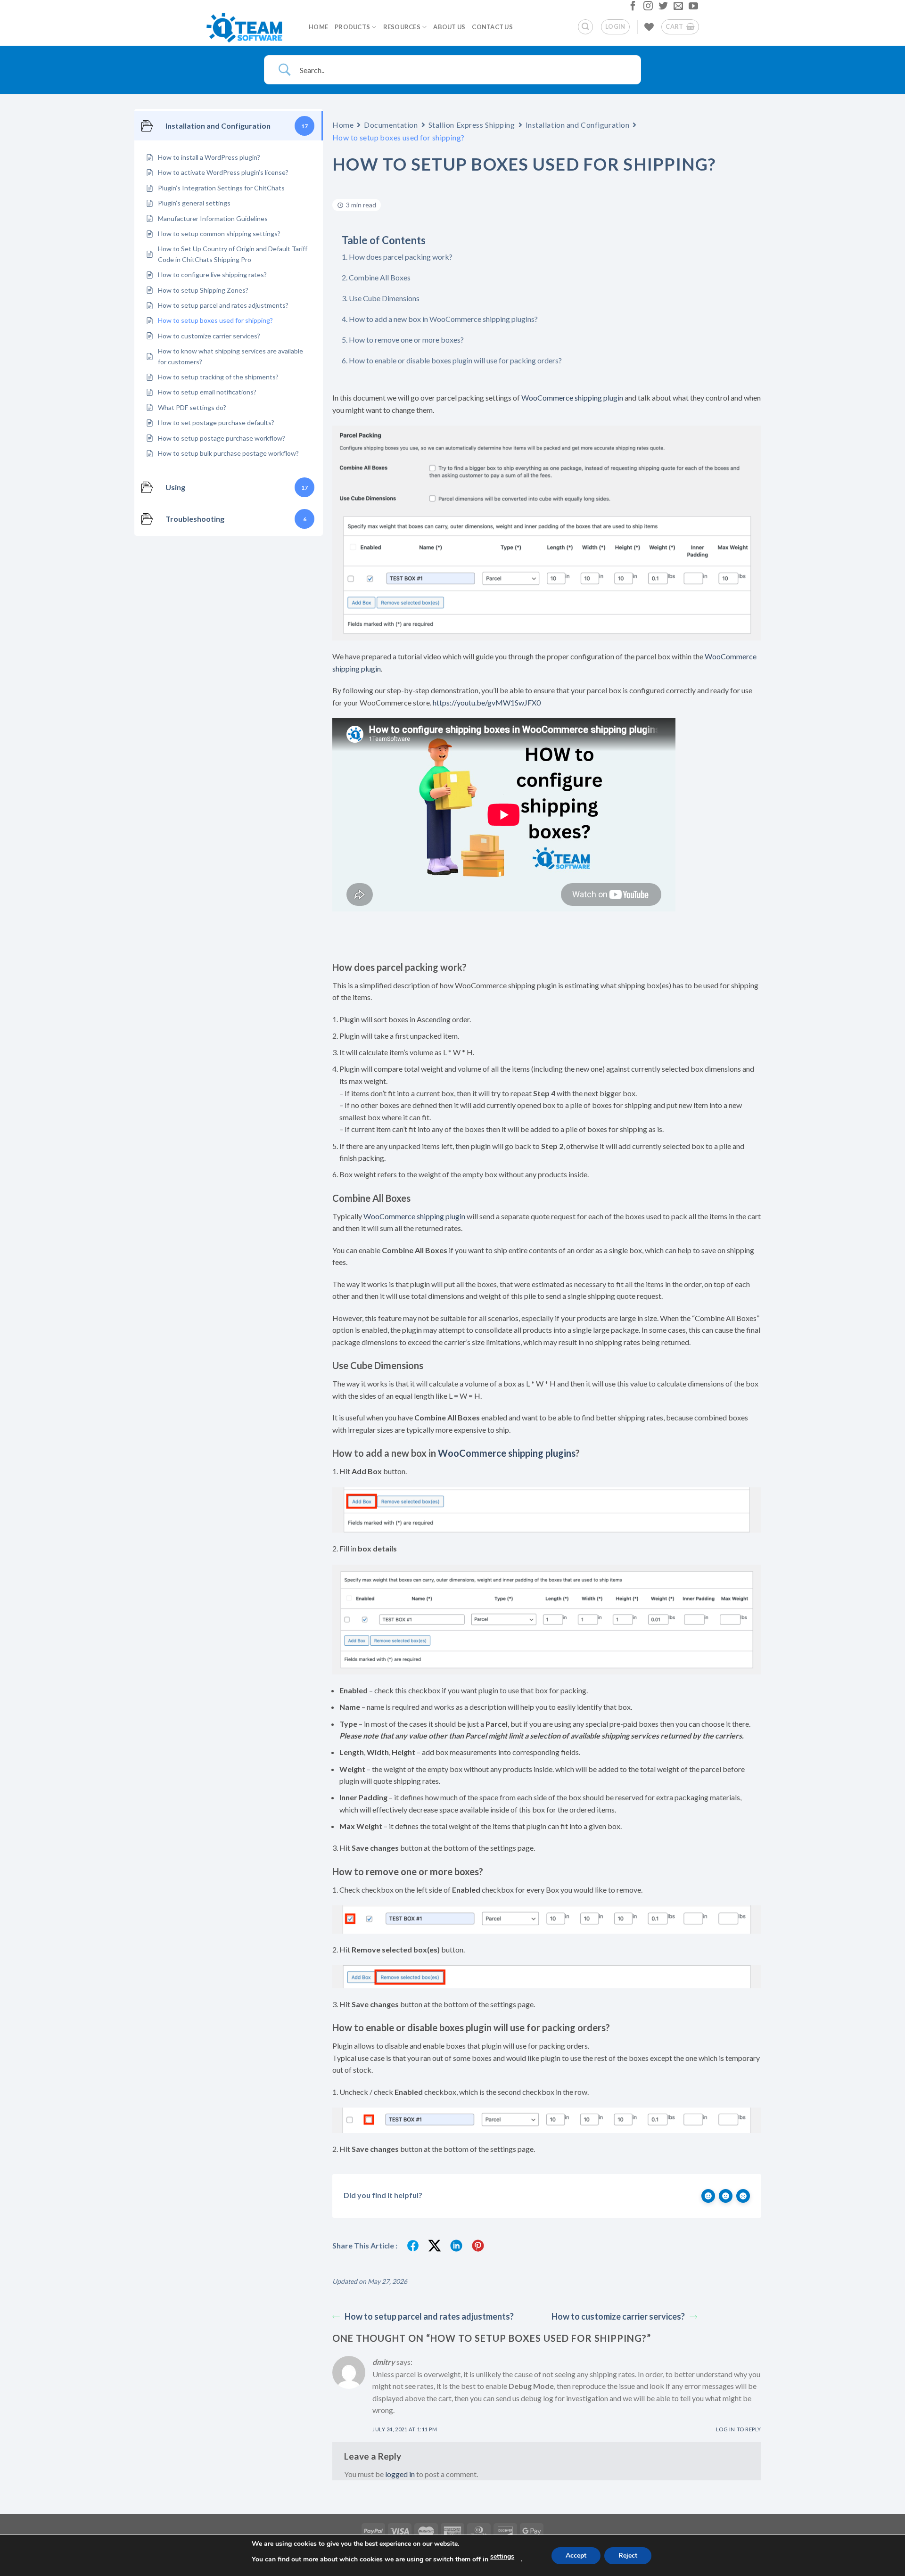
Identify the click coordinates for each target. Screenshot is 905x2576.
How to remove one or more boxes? (406, 340)
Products (352, 27)
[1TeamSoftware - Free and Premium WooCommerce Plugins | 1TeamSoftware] (250, 27)
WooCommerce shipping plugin (572, 398)
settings (502, 2556)
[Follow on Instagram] (647, 8)
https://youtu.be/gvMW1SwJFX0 (487, 702)
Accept (576, 2555)
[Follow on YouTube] (692, 8)
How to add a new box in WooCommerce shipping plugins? (443, 319)
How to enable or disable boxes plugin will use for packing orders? (455, 360)
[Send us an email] (677, 8)
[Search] (585, 27)
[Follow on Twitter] (662, 8)
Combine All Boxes (380, 277)
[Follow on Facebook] (632, 8)
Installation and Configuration (578, 125)
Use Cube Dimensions (384, 298)
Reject (628, 2555)
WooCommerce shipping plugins (507, 1453)
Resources (402, 27)
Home (318, 27)
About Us (449, 27)
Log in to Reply (739, 2429)
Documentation (391, 125)
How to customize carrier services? (618, 2316)
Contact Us (492, 27)
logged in (400, 2474)
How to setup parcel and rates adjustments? (429, 2316)
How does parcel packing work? (401, 257)
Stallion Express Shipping (472, 125)
